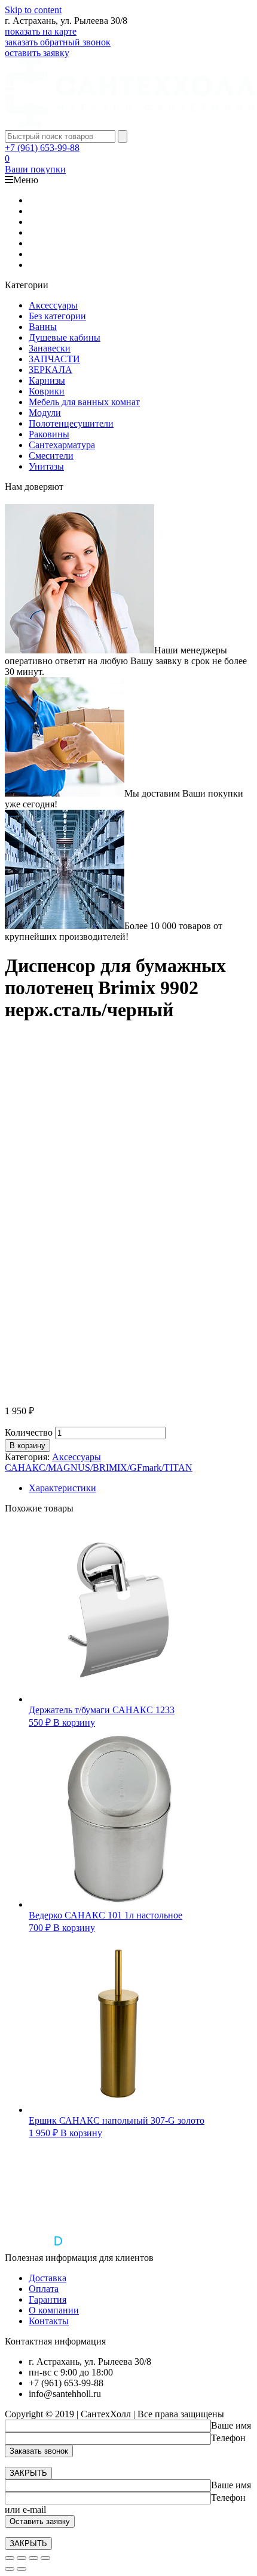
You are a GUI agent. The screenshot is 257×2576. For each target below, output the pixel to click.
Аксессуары (53, 305)
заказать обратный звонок (58, 42)
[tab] (140, 1488)
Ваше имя (231, 2425)
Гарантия (48, 2299)
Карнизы (47, 380)
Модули (45, 413)
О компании (54, 2310)
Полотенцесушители (71, 423)
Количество (29, 1432)
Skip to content (33, 10)
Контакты (49, 2321)
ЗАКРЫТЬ (28, 2473)
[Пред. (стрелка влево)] (10, 2569)
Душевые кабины (65, 337)
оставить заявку (37, 53)
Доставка (48, 2278)
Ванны (43, 327)
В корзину (27, 1446)
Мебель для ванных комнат (84, 402)
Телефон (228, 2438)
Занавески (50, 348)
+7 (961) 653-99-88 (42, 148)
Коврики (47, 391)
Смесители (51, 456)
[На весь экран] (33, 2558)
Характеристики (62, 1488)
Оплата (44, 2289)
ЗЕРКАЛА (51, 370)
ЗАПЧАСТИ (54, 359)
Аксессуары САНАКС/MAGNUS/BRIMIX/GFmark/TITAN (99, 1462)
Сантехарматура (62, 445)
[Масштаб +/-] (45, 2558)
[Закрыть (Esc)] (10, 2558)
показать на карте (41, 31)
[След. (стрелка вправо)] (22, 2569)
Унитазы (46, 466)
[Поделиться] (22, 2558)
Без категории (57, 316)
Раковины (49, 434)
